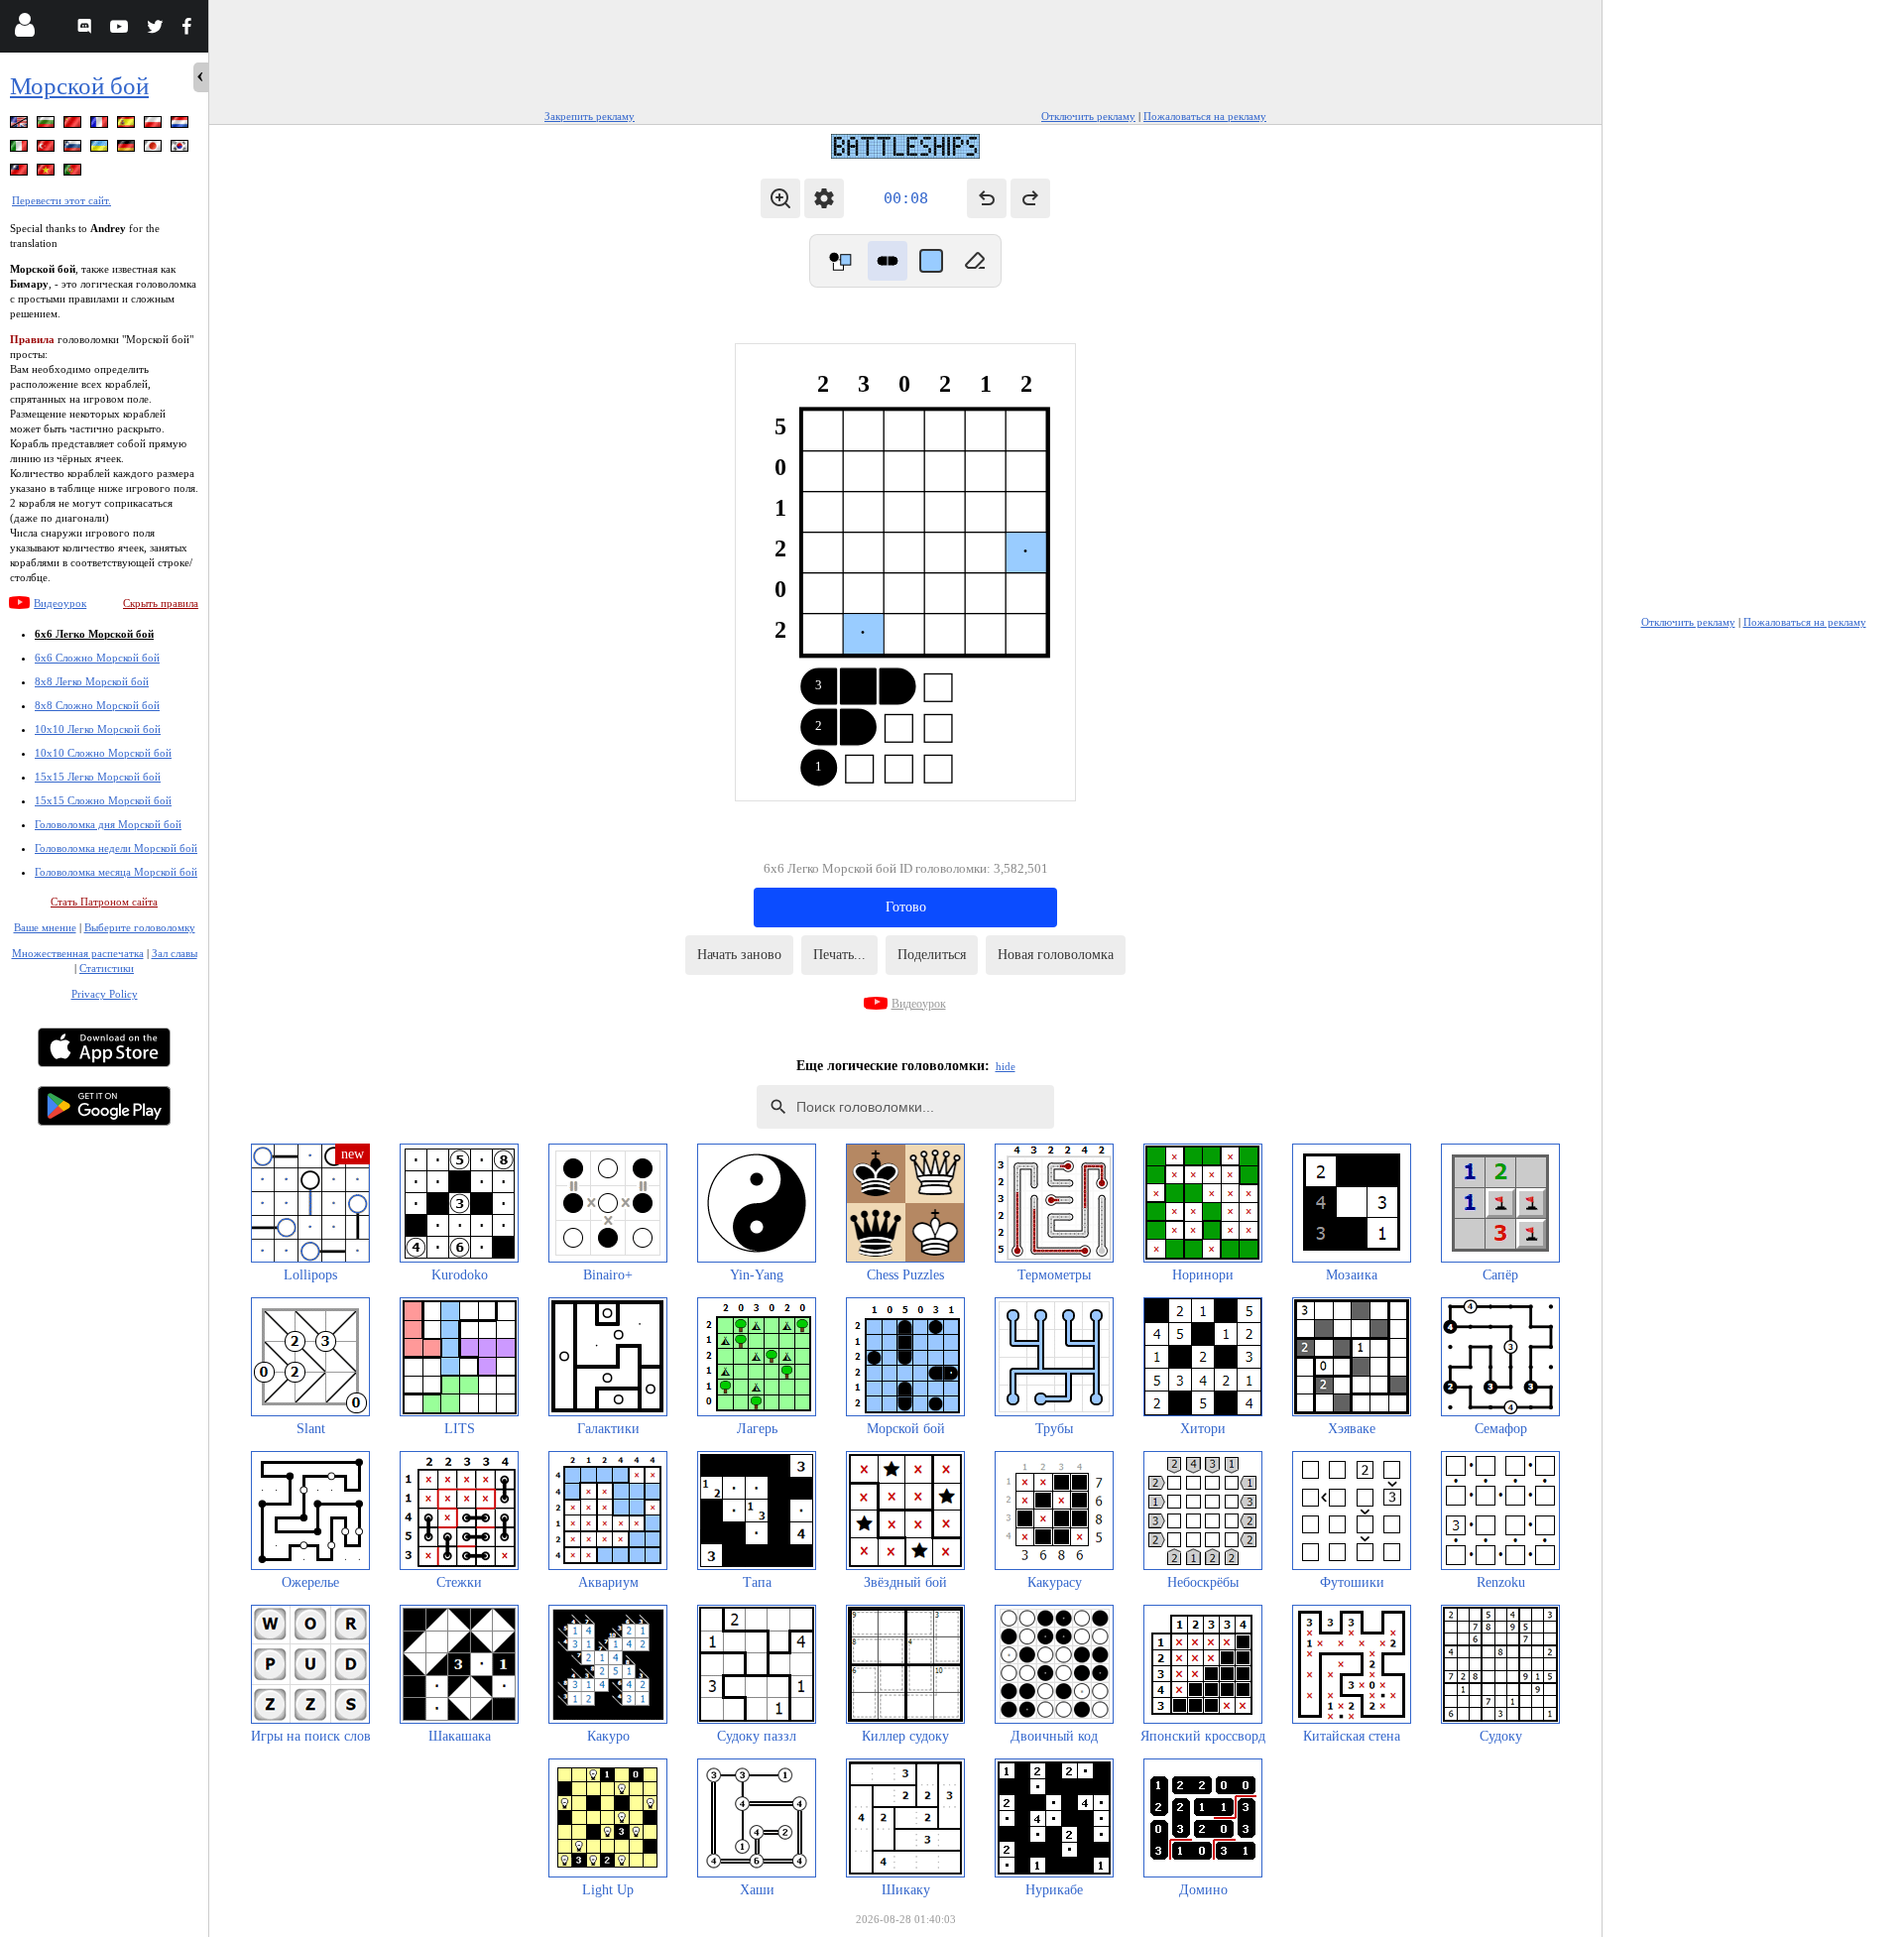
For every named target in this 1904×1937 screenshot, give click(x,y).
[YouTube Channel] (121, 29)
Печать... (839, 955)
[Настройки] (824, 198)
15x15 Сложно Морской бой (103, 800)
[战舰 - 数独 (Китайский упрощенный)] (74, 125)
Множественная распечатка (78, 953)
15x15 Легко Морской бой (98, 777)
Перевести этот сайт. (61, 200)
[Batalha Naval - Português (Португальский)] (74, 173)
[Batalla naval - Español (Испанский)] (128, 125)
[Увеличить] (780, 198)
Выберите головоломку (140, 927)
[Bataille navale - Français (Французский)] (101, 125)
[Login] (24, 29)
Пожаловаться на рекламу (1205, 116)
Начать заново (739, 955)
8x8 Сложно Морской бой (97, 705)
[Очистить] (975, 261)
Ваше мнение (45, 927)
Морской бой (79, 86)
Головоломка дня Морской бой (108, 824)
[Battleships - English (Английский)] (21, 125)
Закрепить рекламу (590, 116)
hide (1006, 1066)
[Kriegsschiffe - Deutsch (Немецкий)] (128, 149)
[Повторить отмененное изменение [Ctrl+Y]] (1030, 198)
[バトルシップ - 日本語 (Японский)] (155, 149)
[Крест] (931, 261)
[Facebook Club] (191, 29)
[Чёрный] (888, 261)
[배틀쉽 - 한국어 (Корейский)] (181, 149)
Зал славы (175, 953)
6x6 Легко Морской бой (94, 634)
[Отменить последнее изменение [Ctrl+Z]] (987, 198)
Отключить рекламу (1088, 116)
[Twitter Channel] (156, 29)
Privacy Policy (105, 994)
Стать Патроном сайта (104, 902)
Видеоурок (60, 603)
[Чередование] (840, 261)
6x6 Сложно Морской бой (97, 658)
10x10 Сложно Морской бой (103, 753)
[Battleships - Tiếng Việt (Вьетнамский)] (48, 173)
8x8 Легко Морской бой (92, 681)
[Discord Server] (87, 29)
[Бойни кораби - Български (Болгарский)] (48, 125)
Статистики (107, 968)
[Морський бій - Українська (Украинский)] (101, 149)
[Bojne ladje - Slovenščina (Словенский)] (74, 149)
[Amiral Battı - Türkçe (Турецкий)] (48, 149)
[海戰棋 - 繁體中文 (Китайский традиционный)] (21, 173)
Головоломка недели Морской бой (116, 848)
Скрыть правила (161, 603)
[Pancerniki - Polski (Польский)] (155, 125)
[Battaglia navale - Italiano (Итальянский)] (21, 149)
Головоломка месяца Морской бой (116, 872)
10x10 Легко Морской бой (98, 729)
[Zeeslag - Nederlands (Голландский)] (181, 125)
